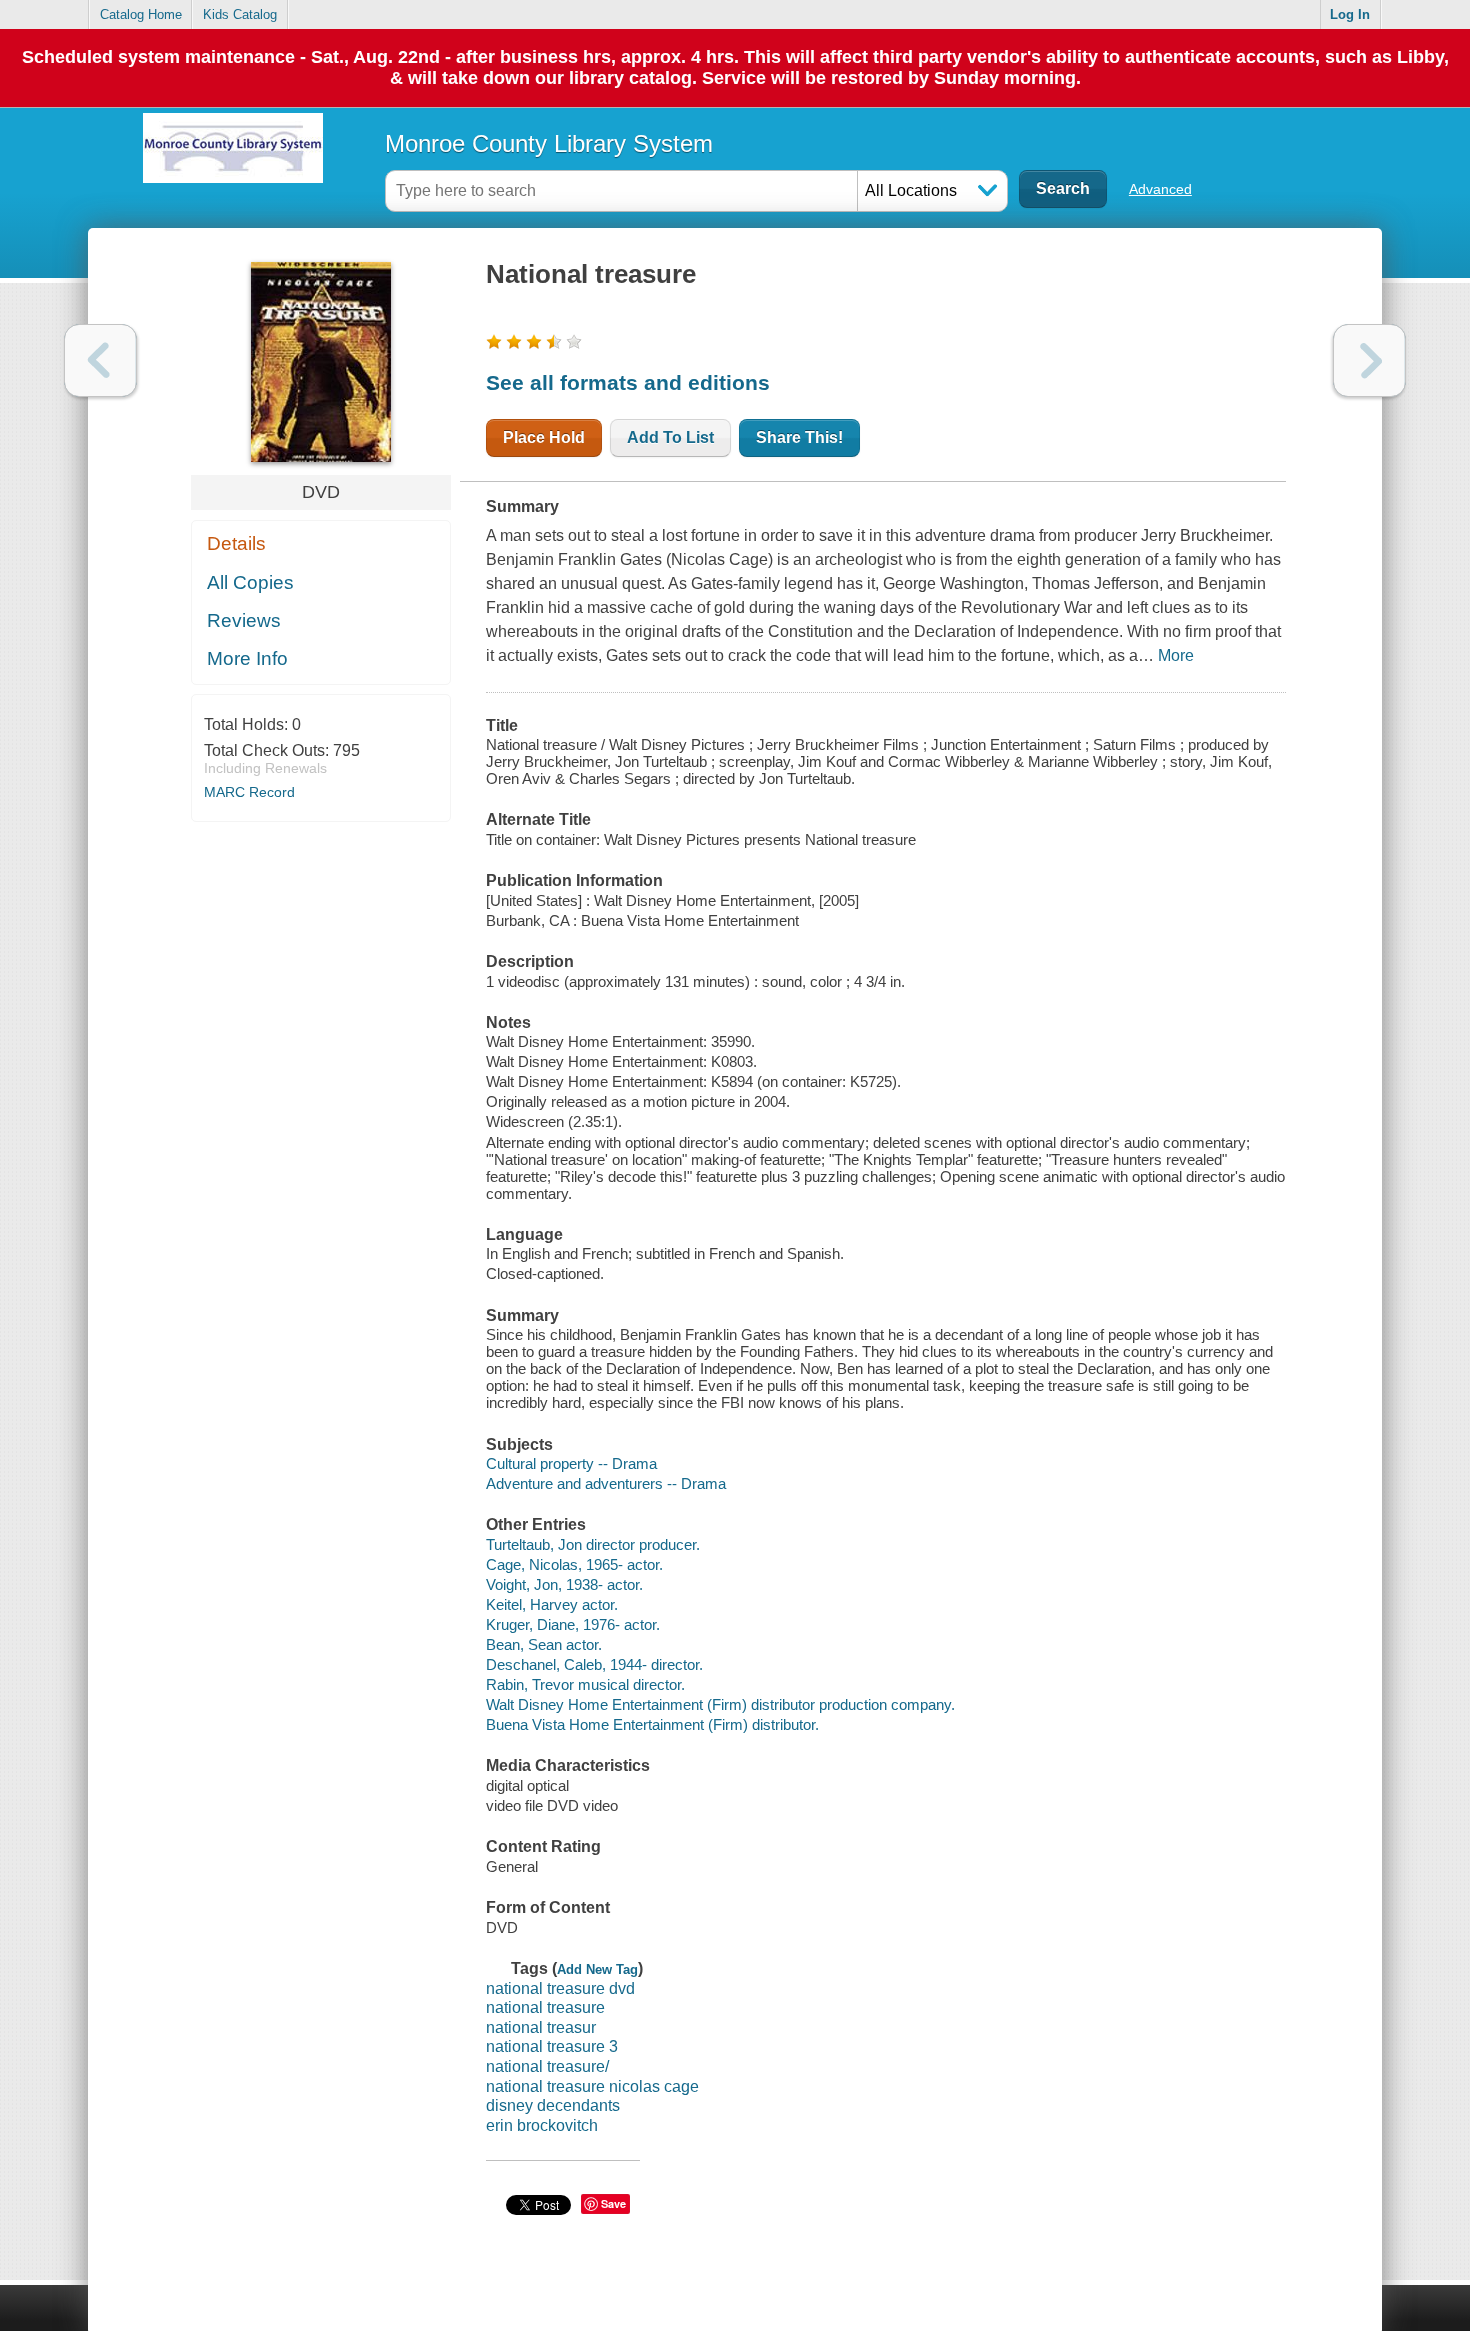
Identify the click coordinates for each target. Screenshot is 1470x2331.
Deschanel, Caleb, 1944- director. (594, 1664)
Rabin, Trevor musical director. (585, 1684)
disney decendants (553, 2105)
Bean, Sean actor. (544, 1644)
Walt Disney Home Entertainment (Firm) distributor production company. (720, 1704)
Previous (100, 360)
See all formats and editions (628, 382)
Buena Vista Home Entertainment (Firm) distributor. (652, 1724)
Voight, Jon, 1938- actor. (564, 1584)
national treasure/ (547, 2066)
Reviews (244, 620)
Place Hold (544, 437)
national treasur (541, 2027)
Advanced (1160, 189)
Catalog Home (141, 14)
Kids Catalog (240, 14)
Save (613, 2203)
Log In (1350, 14)
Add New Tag (597, 1969)
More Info (247, 658)
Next (1369, 360)
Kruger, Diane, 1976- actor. (573, 1624)
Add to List (670, 437)
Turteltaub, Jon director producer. (593, 1544)
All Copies (250, 582)
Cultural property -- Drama (571, 1463)
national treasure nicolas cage (592, 2086)
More (1176, 655)
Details (236, 543)
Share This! (799, 437)
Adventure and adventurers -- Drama (606, 1483)
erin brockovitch (542, 2125)
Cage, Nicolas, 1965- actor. (574, 1564)
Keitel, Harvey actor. (552, 1604)
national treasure (545, 2007)
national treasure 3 (552, 2046)
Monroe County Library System (549, 143)
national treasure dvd (560, 1988)
